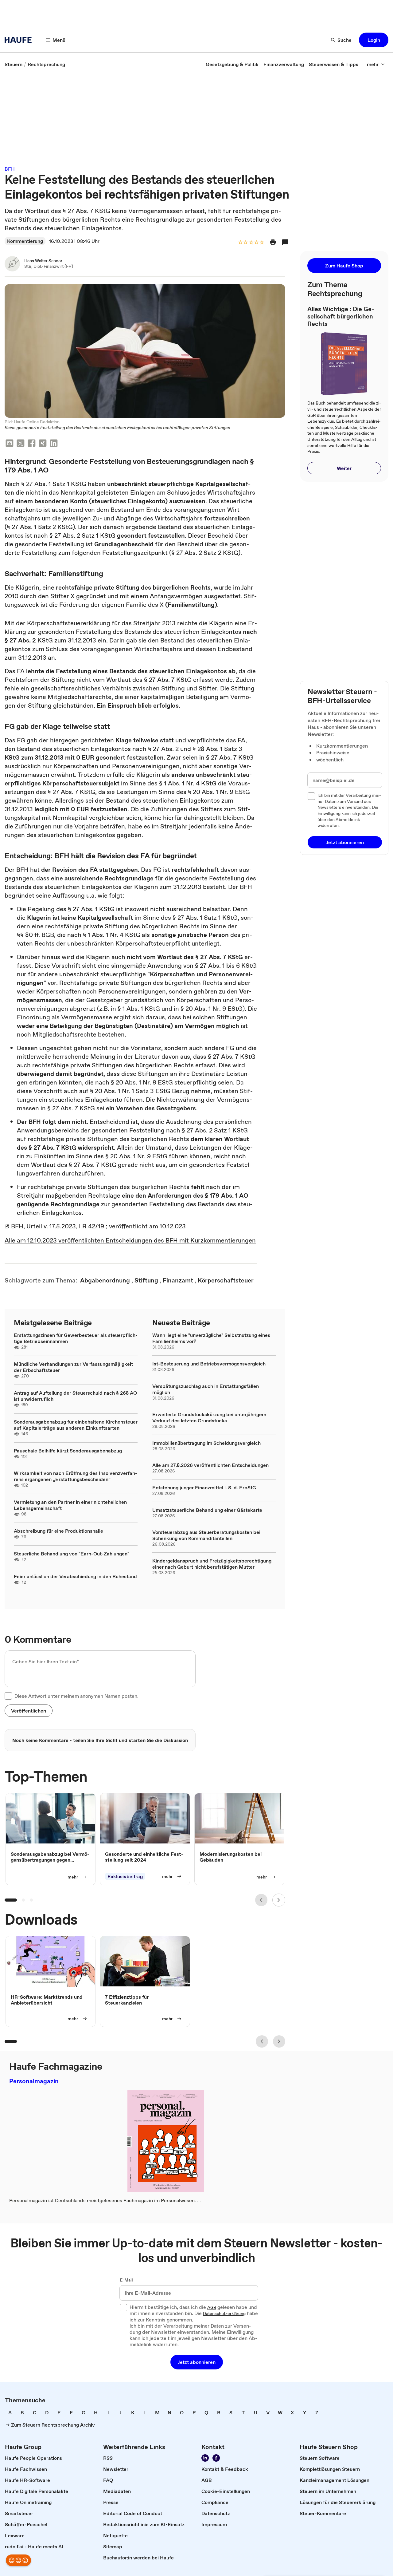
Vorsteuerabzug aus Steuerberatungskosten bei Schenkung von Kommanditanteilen (206, 1535)
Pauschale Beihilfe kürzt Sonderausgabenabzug (68, 1451)
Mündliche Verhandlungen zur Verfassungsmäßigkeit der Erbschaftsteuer (73, 1367)
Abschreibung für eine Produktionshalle (58, 1531)
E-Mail (126, 2280)
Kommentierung (25, 241)
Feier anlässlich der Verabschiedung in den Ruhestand (75, 1576)
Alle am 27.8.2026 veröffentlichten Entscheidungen (210, 1465)
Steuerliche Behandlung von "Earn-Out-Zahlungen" (72, 1554)
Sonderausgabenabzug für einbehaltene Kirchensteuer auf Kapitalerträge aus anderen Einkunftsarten (76, 1425)
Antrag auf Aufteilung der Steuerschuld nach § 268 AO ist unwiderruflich (75, 1396)
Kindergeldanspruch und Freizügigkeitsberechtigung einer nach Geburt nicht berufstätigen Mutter (212, 1564)
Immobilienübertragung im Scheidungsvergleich (206, 1443)
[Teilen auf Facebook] (32, 444)
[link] (14, 64)
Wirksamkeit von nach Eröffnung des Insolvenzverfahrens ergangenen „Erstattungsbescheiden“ (76, 1476)
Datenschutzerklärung (224, 2314)
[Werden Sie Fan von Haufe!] (216, 2458)
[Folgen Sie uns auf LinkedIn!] (205, 2458)
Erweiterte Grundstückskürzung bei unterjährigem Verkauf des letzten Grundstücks (209, 1417)
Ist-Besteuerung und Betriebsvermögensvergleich (209, 1364)
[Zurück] (261, 1900)
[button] (374, 40)
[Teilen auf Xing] (43, 444)
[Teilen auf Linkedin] (54, 444)
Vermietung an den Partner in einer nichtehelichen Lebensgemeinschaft (70, 1505)
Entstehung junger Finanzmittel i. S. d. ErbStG (204, 1488)
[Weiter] (279, 1900)
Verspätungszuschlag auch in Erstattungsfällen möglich (206, 1389)
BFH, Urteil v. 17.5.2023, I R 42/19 (58, 1226)
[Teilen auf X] (21, 444)
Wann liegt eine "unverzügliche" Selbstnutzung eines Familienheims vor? (211, 1338)
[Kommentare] (285, 242)
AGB (212, 2308)
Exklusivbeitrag (125, 1876)
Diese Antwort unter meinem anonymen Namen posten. (76, 1696)
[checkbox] (8, 1696)
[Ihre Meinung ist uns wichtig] (18, 2560)
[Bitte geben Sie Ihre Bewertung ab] (262, 243)
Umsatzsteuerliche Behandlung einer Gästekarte (207, 1510)
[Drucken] (273, 242)
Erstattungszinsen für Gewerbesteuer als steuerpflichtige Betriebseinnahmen (76, 1338)
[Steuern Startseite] (20, 40)
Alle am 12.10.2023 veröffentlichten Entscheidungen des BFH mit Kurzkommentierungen (130, 1240)
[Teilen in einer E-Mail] (10, 444)
